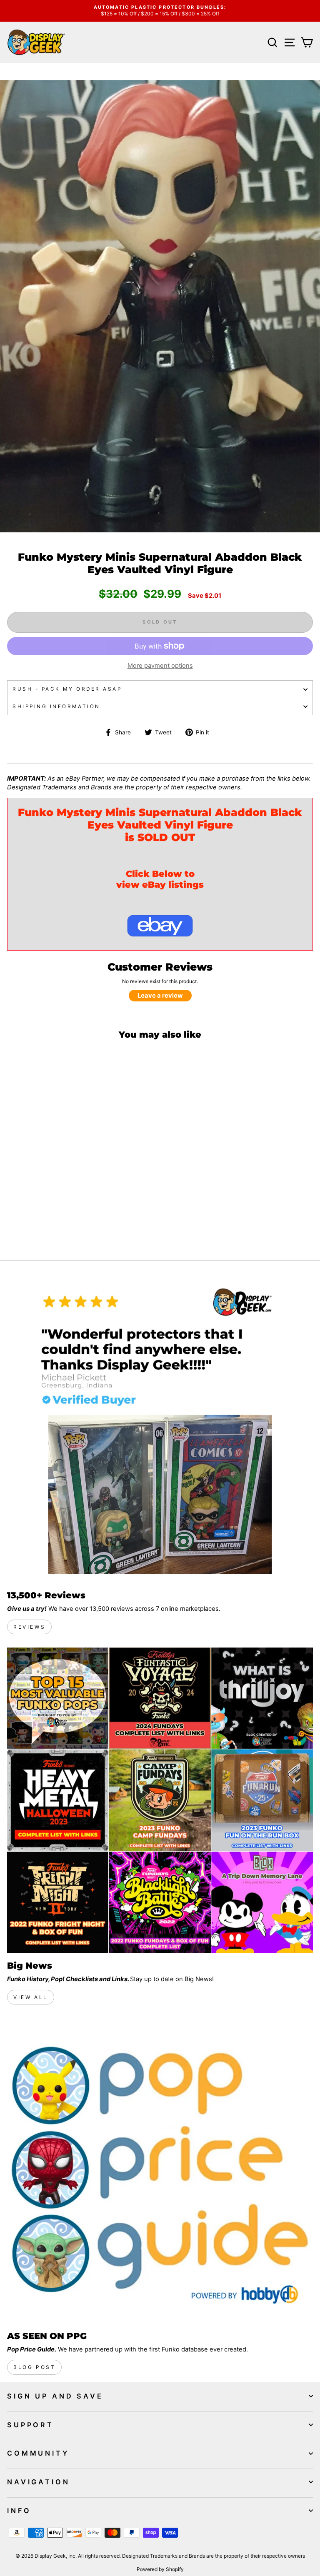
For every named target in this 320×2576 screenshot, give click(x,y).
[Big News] (160, 1800)
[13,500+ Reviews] (160, 1430)
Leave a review (160, 996)
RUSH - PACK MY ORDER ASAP (67, 689)
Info (19, 2511)
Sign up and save (55, 2396)
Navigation (39, 2482)
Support (30, 2425)
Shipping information (56, 706)
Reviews (29, 1627)
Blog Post (34, 2367)
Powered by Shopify (160, 2569)
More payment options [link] (160, 666)
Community (38, 2453)
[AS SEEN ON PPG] (160, 2171)
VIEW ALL (31, 1997)
